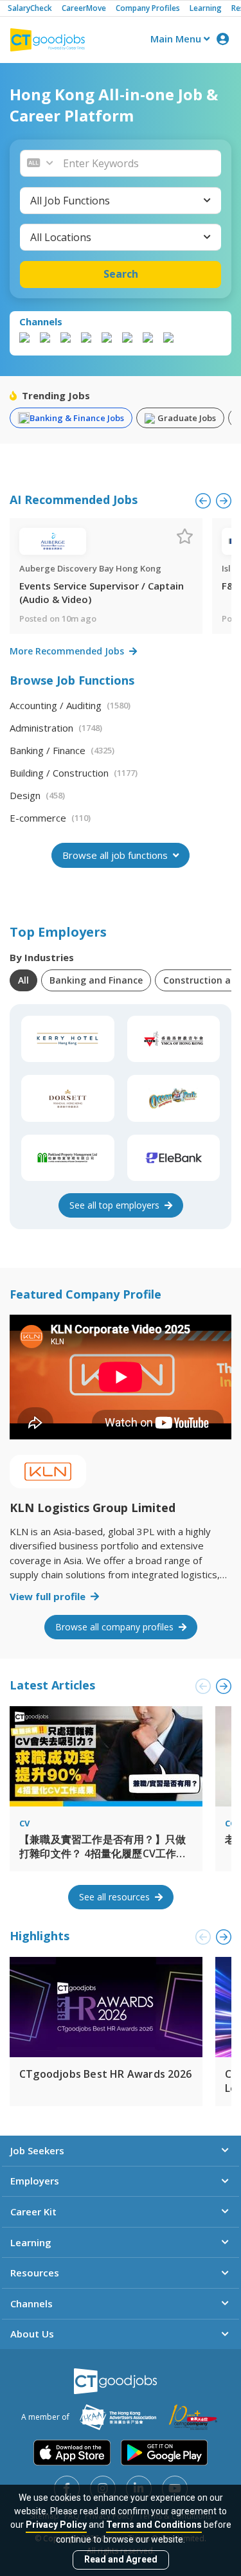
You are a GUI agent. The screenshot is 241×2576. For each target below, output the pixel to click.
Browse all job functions (116, 855)
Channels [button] (31, 2303)
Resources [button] (35, 2273)
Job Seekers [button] (37, 2150)
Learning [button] (31, 2242)
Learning (206, 8)
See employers (116, 1205)
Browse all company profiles (116, 1627)
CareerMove (84, 8)
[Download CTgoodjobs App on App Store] (72, 2453)
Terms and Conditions (154, 2525)
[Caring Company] (193, 2417)
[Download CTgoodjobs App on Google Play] (164, 2453)
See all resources (116, 1897)
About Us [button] (32, 2334)
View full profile (49, 1596)
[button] (138, 163)
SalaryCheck (30, 8)
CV (24, 1823)
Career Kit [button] (33, 2211)
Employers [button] (35, 2181)
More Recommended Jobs (68, 651)
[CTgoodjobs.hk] (115, 2381)
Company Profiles (148, 8)
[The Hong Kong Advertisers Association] (118, 2417)
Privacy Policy (56, 2525)
